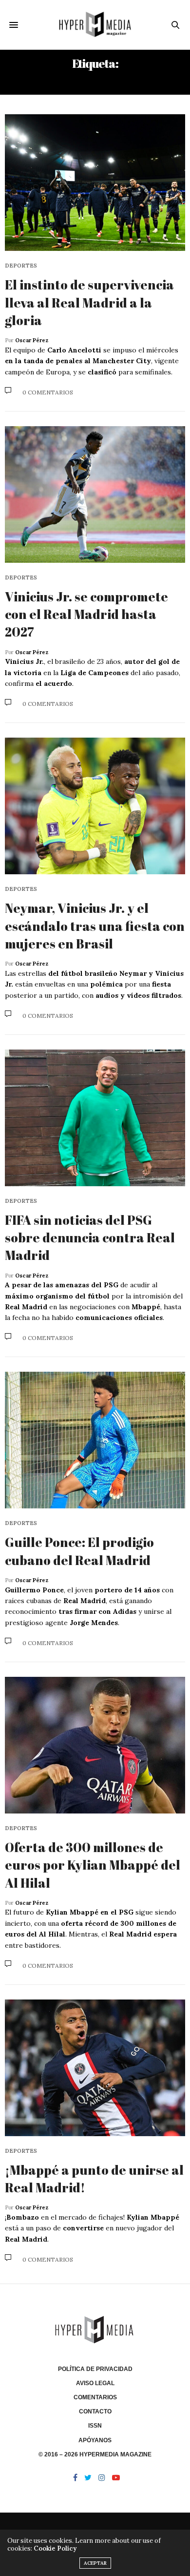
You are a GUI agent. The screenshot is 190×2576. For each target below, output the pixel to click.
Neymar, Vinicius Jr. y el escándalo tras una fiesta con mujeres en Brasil (95, 926)
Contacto (95, 2411)
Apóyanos (95, 2440)
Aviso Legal (95, 2383)
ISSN (95, 2426)
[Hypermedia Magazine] (95, 25)
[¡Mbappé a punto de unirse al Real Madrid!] (95, 2068)
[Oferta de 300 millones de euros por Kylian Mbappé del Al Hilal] (95, 1745)
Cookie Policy (55, 2548)
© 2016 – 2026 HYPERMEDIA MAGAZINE (95, 2454)
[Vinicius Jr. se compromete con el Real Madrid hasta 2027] (95, 495)
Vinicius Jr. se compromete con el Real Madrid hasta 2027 (86, 614)
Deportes (21, 266)
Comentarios (95, 2397)
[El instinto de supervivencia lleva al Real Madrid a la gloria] (95, 183)
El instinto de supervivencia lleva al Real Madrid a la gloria (89, 302)
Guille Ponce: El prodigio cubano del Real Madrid (79, 1551)
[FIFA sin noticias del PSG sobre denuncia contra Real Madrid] (95, 1118)
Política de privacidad (95, 2369)
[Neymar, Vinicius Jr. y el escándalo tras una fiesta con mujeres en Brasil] (95, 806)
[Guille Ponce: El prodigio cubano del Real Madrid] (95, 1440)
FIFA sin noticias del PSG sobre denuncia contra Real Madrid (90, 1238)
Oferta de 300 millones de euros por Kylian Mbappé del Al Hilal (93, 1865)
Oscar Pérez (32, 340)
